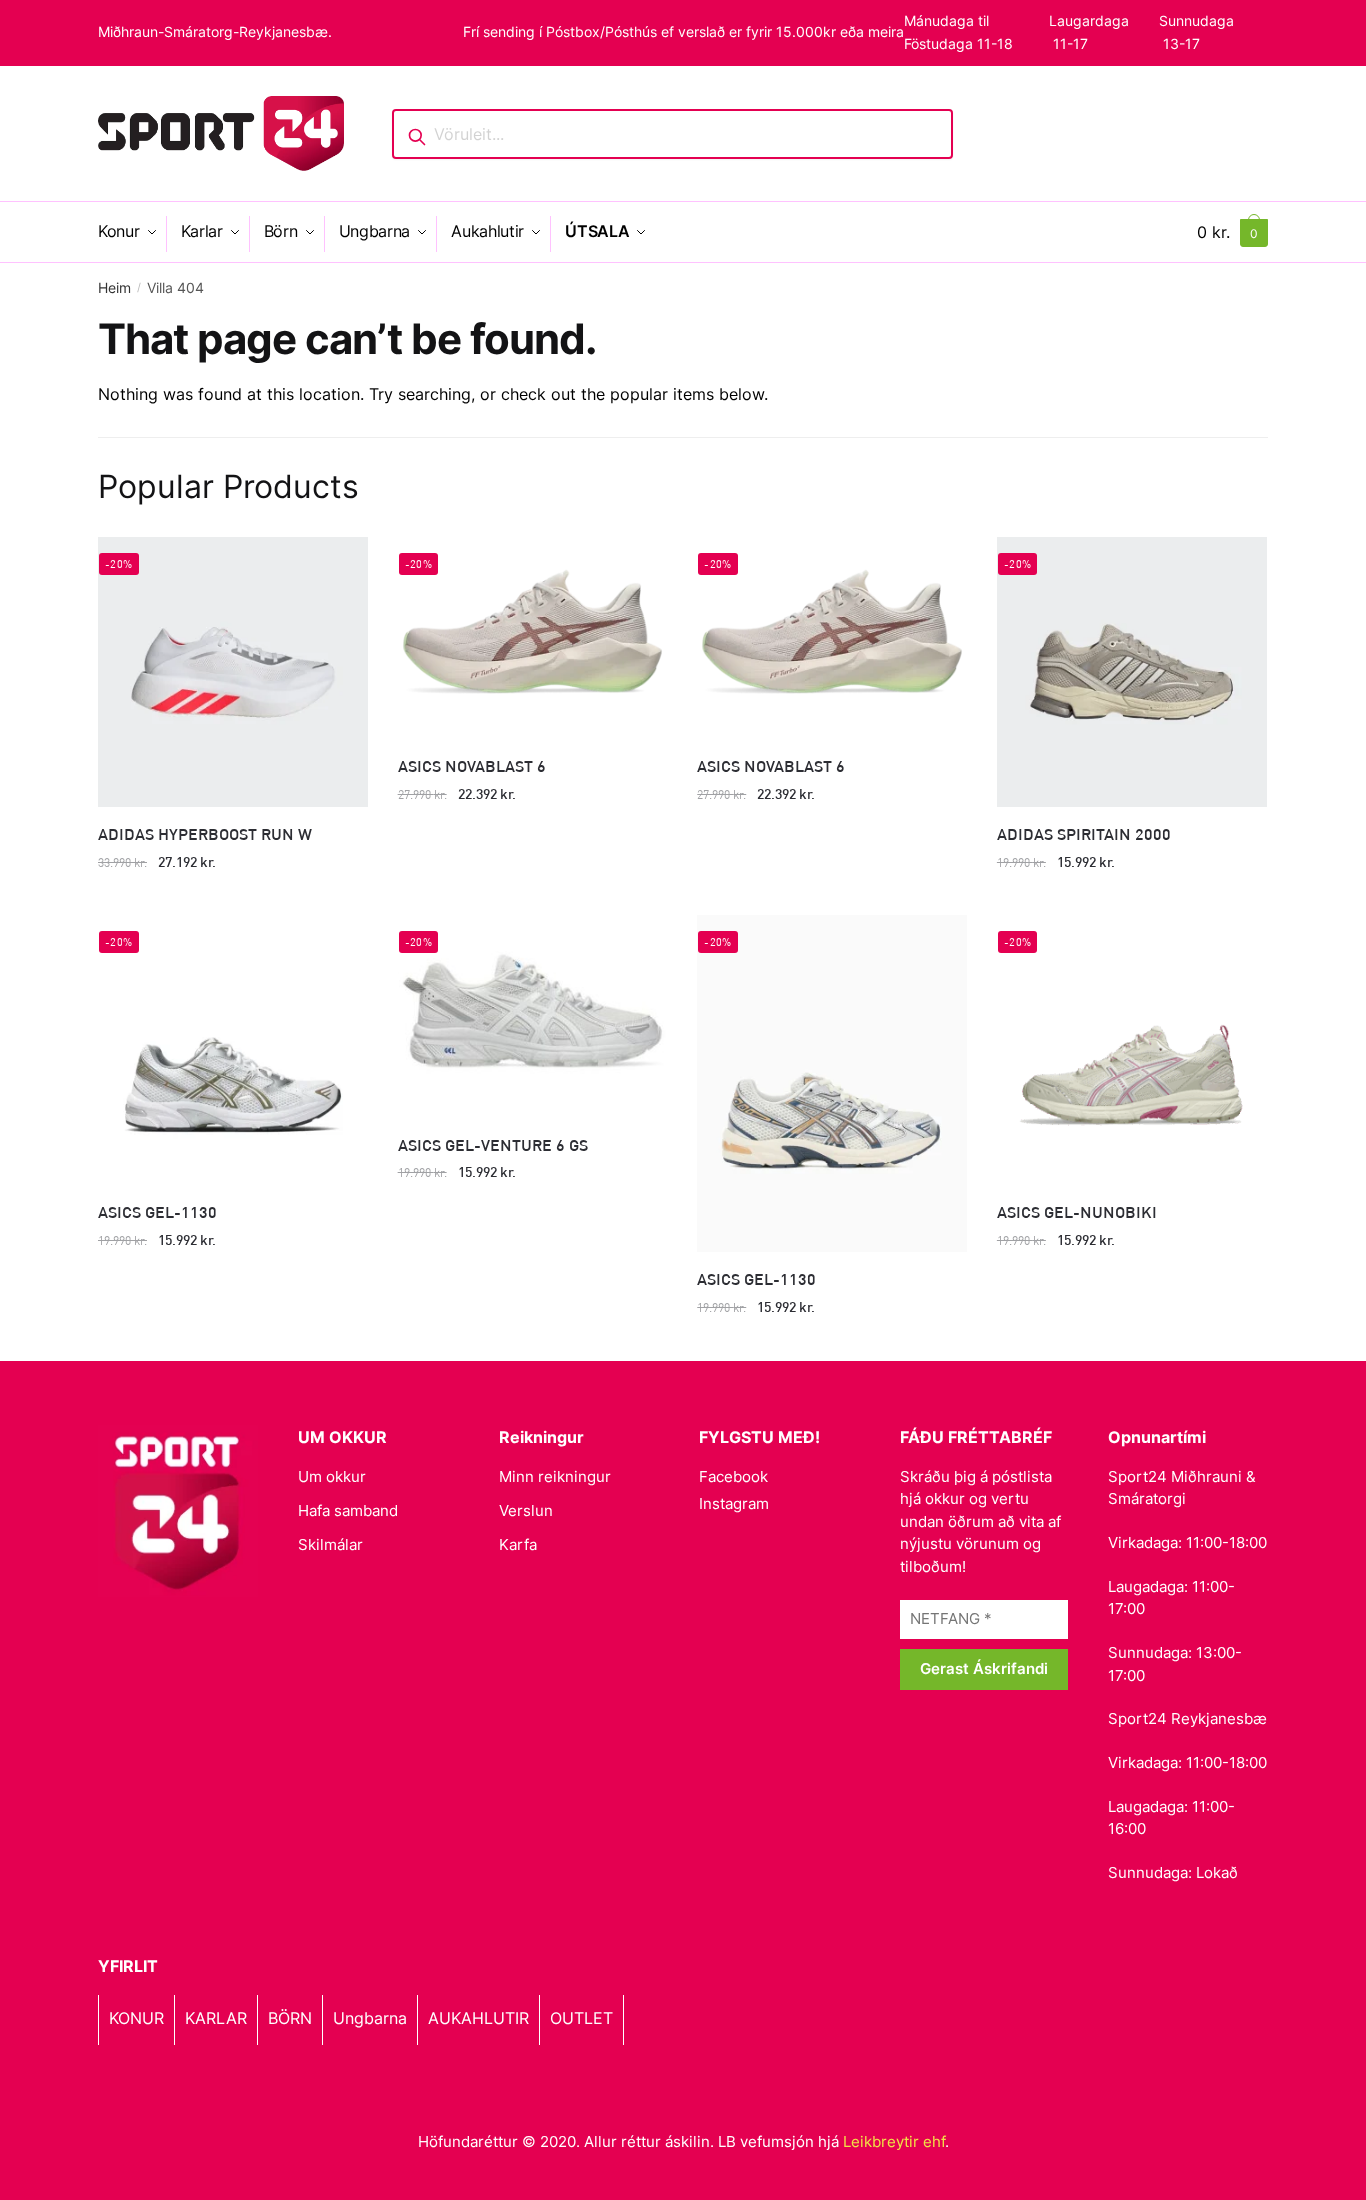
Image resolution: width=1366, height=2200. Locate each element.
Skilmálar (330, 1544)
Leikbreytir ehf (894, 2141)
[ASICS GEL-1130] (233, 1050)
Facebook (733, 1476)
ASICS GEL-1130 (157, 1211)
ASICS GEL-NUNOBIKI (1077, 1211)
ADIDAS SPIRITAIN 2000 (1084, 833)
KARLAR (216, 2018)
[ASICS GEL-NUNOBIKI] (1132, 1050)
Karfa (518, 1544)
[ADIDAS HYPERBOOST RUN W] (233, 672)
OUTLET (581, 2018)
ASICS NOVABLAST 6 (472, 765)
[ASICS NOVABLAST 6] (533, 638)
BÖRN (290, 2018)
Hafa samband (348, 1510)
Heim (114, 287)
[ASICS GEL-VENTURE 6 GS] (533, 1016)
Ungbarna (370, 2018)
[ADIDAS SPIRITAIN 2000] (1132, 672)
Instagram (734, 1503)
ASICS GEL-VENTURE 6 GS (493, 1144)
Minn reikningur (555, 1476)
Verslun (526, 1510)
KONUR (136, 2018)
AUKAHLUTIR (478, 2018)
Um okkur (332, 1476)
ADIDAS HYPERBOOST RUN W (205, 833)
